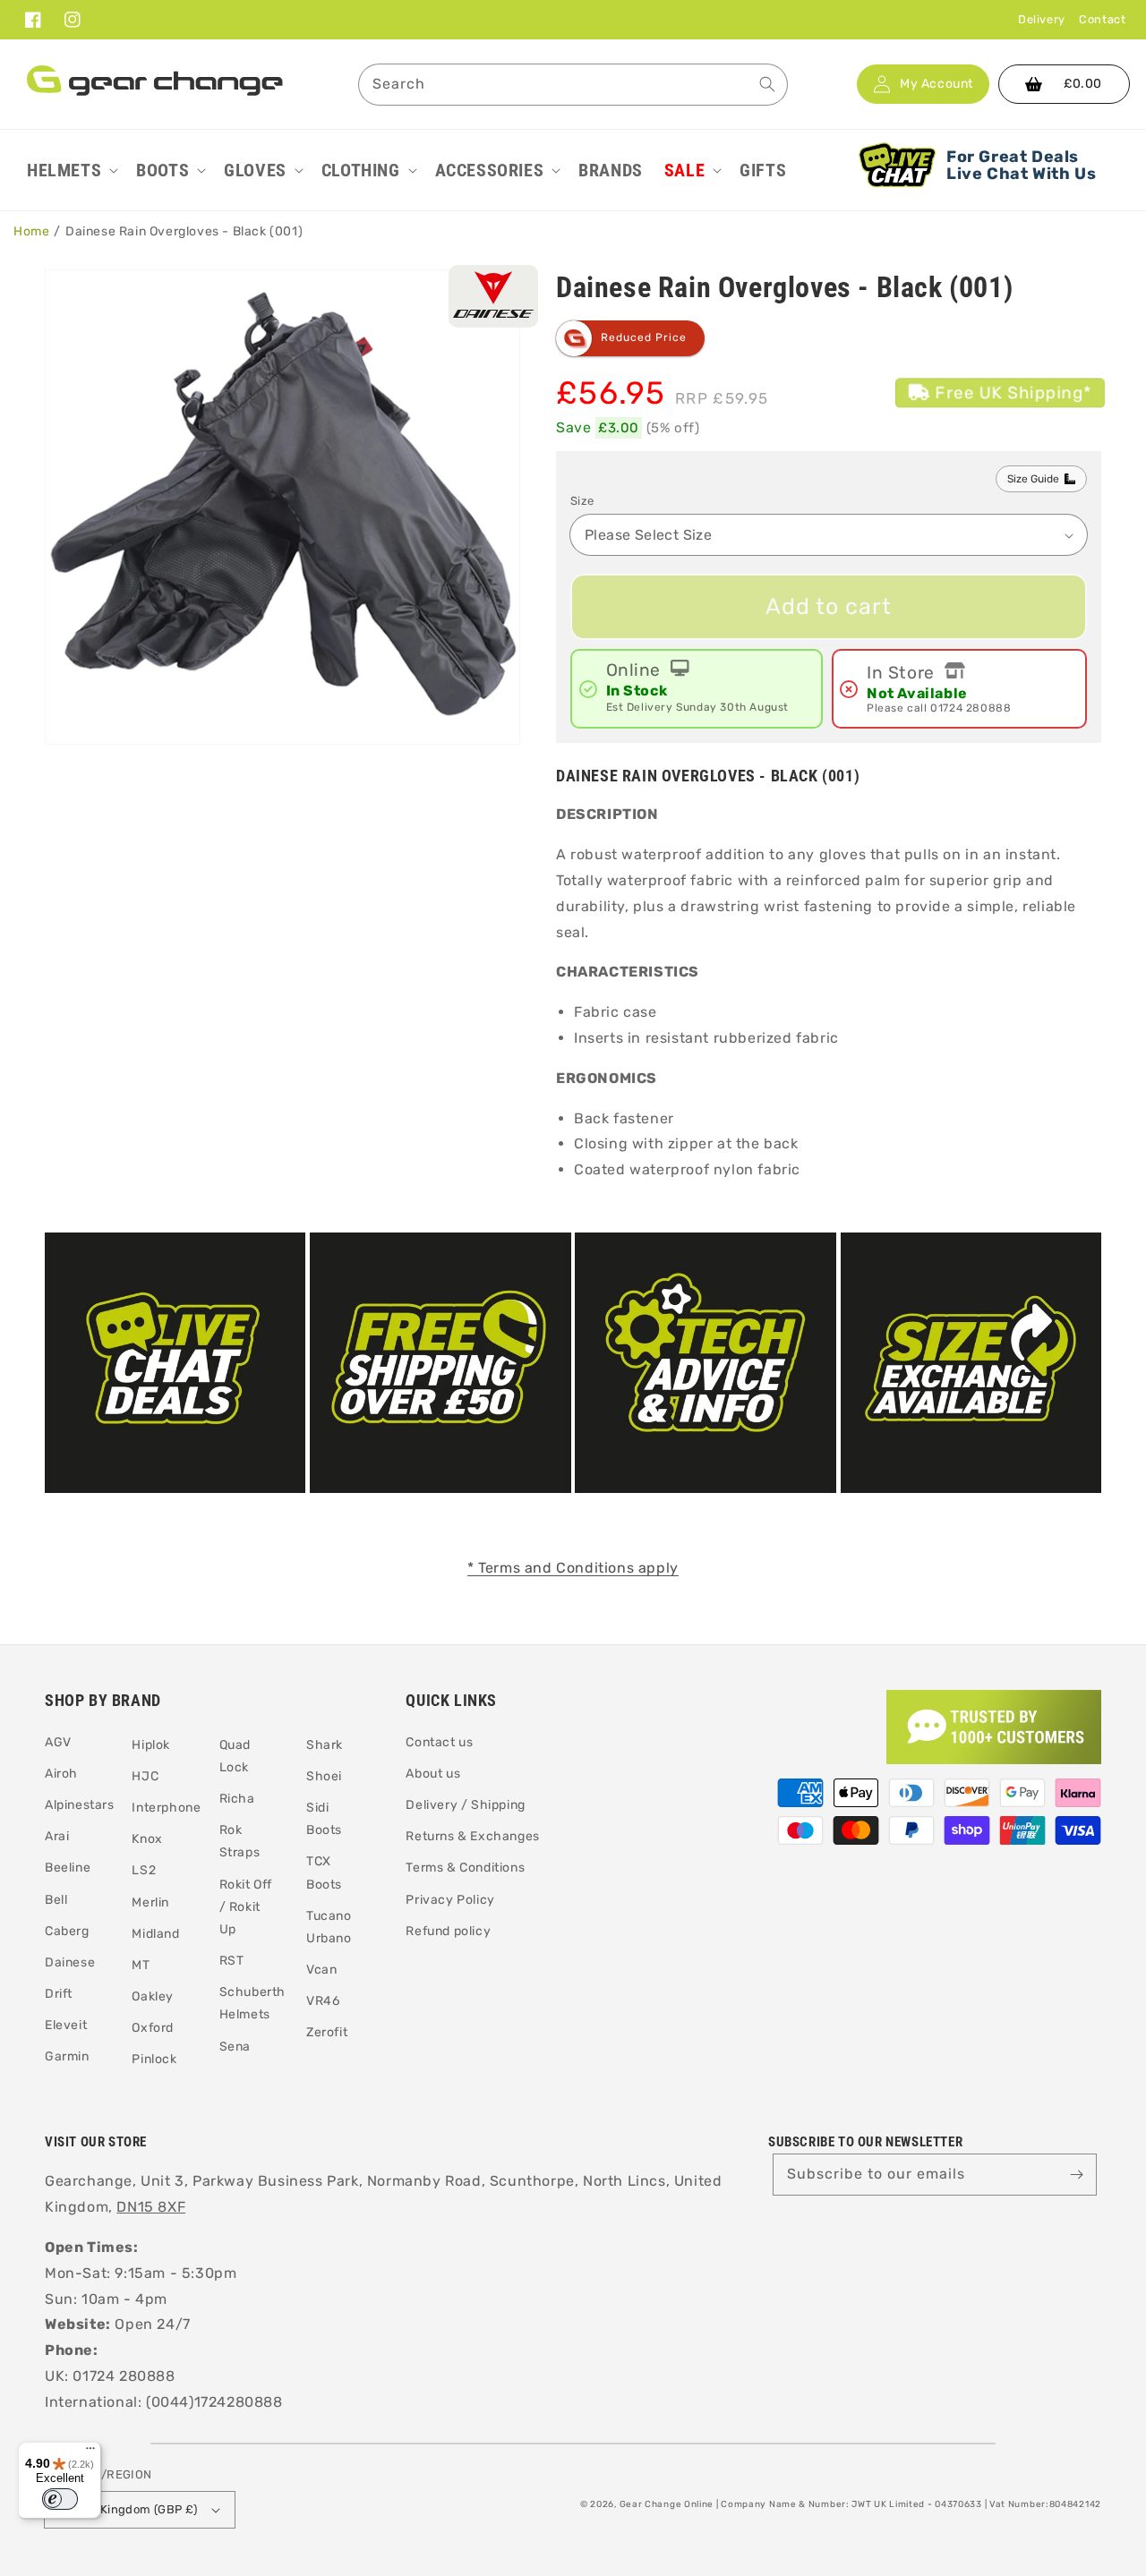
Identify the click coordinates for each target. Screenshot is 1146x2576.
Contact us (439, 1742)
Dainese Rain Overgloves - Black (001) (184, 231)
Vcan (321, 1970)
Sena (235, 2047)
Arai (57, 1836)
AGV (58, 1742)
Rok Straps (240, 1841)
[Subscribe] (1076, 2174)
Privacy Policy (450, 1900)
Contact (1102, 19)
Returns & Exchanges (472, 1836)
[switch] (60, 2499)
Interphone (166, 1808)
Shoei (324, 1776)
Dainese (70, 1962)
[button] (71, 170)
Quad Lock (235, 1756)
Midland (155, 1934)
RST (232, 1961)
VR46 (323, 2001)
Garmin (67, 2056)
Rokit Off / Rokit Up (246, 1907)
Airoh (61, 1774)
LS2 (144, 1870)
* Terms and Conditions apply (573, 1568)
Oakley (153, 1996)
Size (582, 501)
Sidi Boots (324, 1819)
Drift (59, 1994)
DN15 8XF (151, 2207)
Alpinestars (80, 1805)
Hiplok (151, 1745)
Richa (237, 1799)
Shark (325, 1745)
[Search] (767, 84)
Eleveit (66, 2025)
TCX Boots (324, 1872)
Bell (56, 1900)
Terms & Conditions (465, 1868)
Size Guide (1033, 479)
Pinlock (154, 2059)
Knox (147, 1839)
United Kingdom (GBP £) (128, 2509)
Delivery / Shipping (465, 1805)
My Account (936, 84)
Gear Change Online (667, 2504)
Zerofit (327, 2032)
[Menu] (90, 2452)
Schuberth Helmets (252, 2003)
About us (433, 1774)
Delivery (1042, 19)
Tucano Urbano (329, 1927)
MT (141, 1965)
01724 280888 (971, 708)
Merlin (150, 1902)
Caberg (67, 1931)
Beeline (68, 1868)
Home (31, 231)
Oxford (153, 2028)
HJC (145, 1776)
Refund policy (448, 1931)
